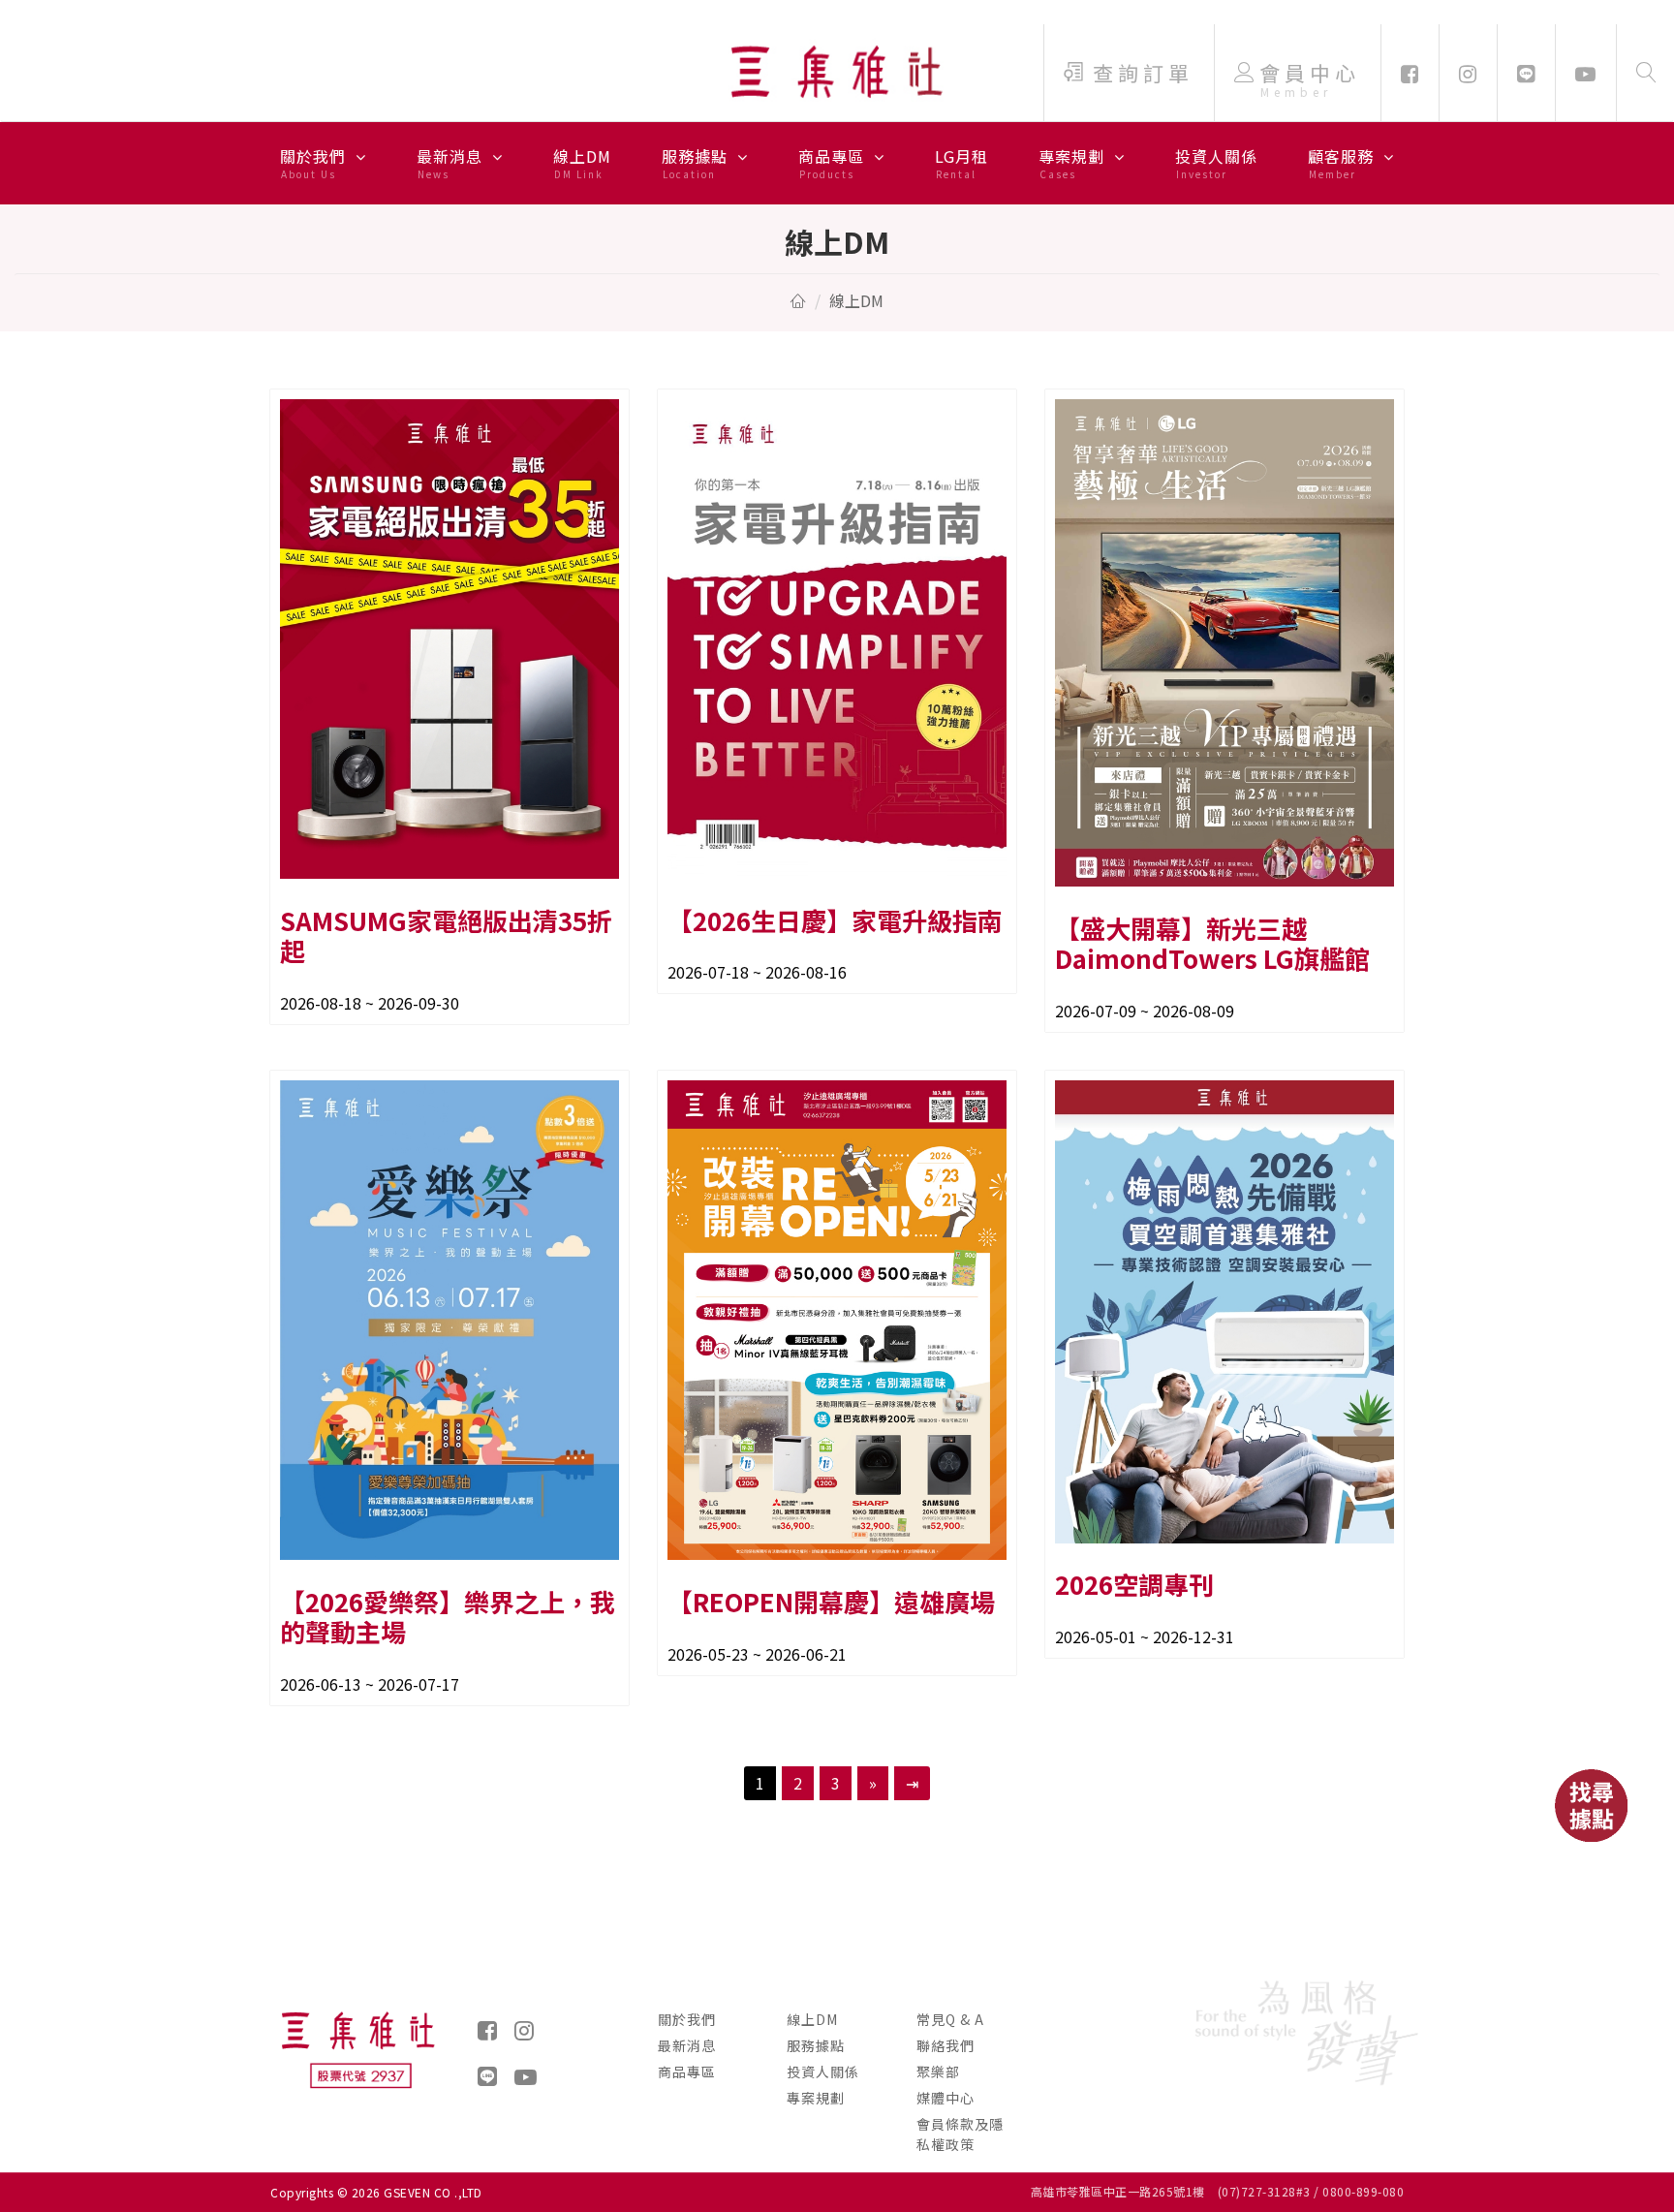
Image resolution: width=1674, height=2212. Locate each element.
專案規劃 (1074, 163)
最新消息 (452, 163)
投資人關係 (1216, 163)
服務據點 (697, 163)
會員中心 (1310, 79)
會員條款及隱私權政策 (960, 2134)
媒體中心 (945, 2098)
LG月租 (961, 163)
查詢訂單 (1143, 73)
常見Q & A (950, 2019)
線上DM (582, 163)
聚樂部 (938, 2072)
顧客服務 (1343, 163)
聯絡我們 (945, 2045)
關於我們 (315, 163)
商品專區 (834, 163)
